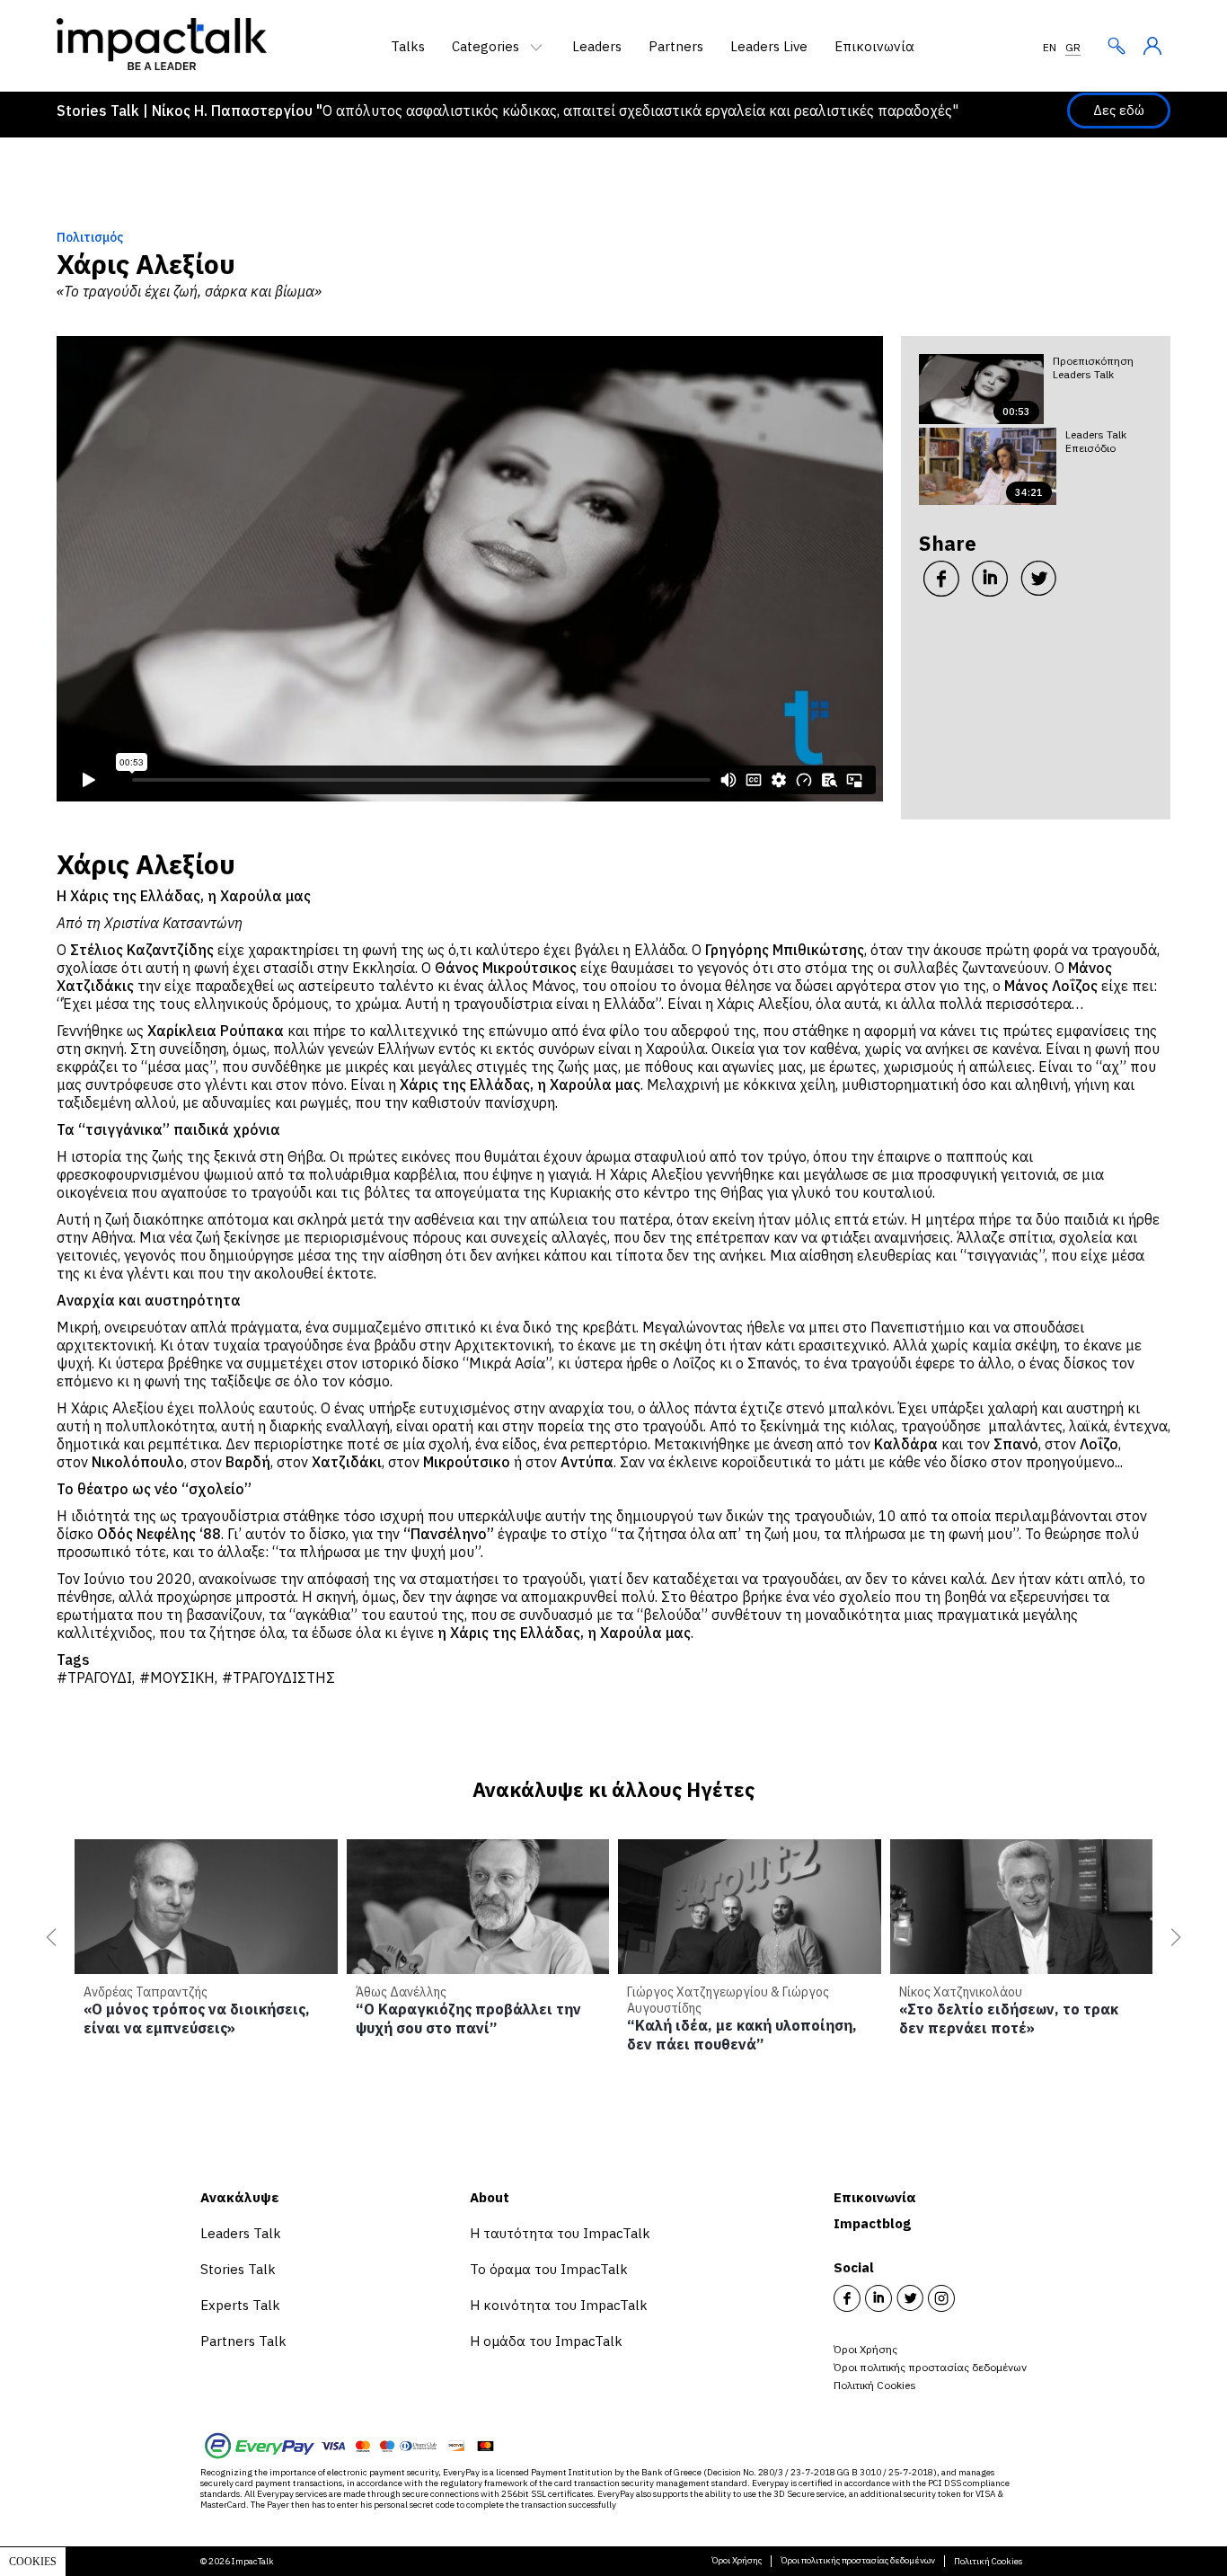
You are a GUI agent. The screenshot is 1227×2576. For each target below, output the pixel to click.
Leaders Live (769, 46)
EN (1050, 47)
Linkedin (878, 2298)
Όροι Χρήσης (865, 2349)
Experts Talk (240, 2305)
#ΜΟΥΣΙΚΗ (177, 1677)
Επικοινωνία (874, 46)
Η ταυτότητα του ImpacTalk (560, 2233)
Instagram (941, 2298)
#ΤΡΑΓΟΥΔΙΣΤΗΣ (278, 1677)
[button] (48, 1937)
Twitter (910, 2298)
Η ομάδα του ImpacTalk (546, 2341)
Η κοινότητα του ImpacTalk (559, 2305)
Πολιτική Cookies (875, 2385)
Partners (676, 46)
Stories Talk (238, 2269)
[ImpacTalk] (162, 65)
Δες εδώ (1119, 110)
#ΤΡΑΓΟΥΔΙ (94, 1677)
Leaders (597, 46)
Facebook (847, 2298)
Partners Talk (243, 2341)
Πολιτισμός (90, 237)
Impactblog (872, 2223)
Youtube (973, 2298)
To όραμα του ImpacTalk (549, 2269)
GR (1073, 47)
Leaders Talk (241, 2233)
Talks (408, 46)
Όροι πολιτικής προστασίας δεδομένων (930, 2367)
